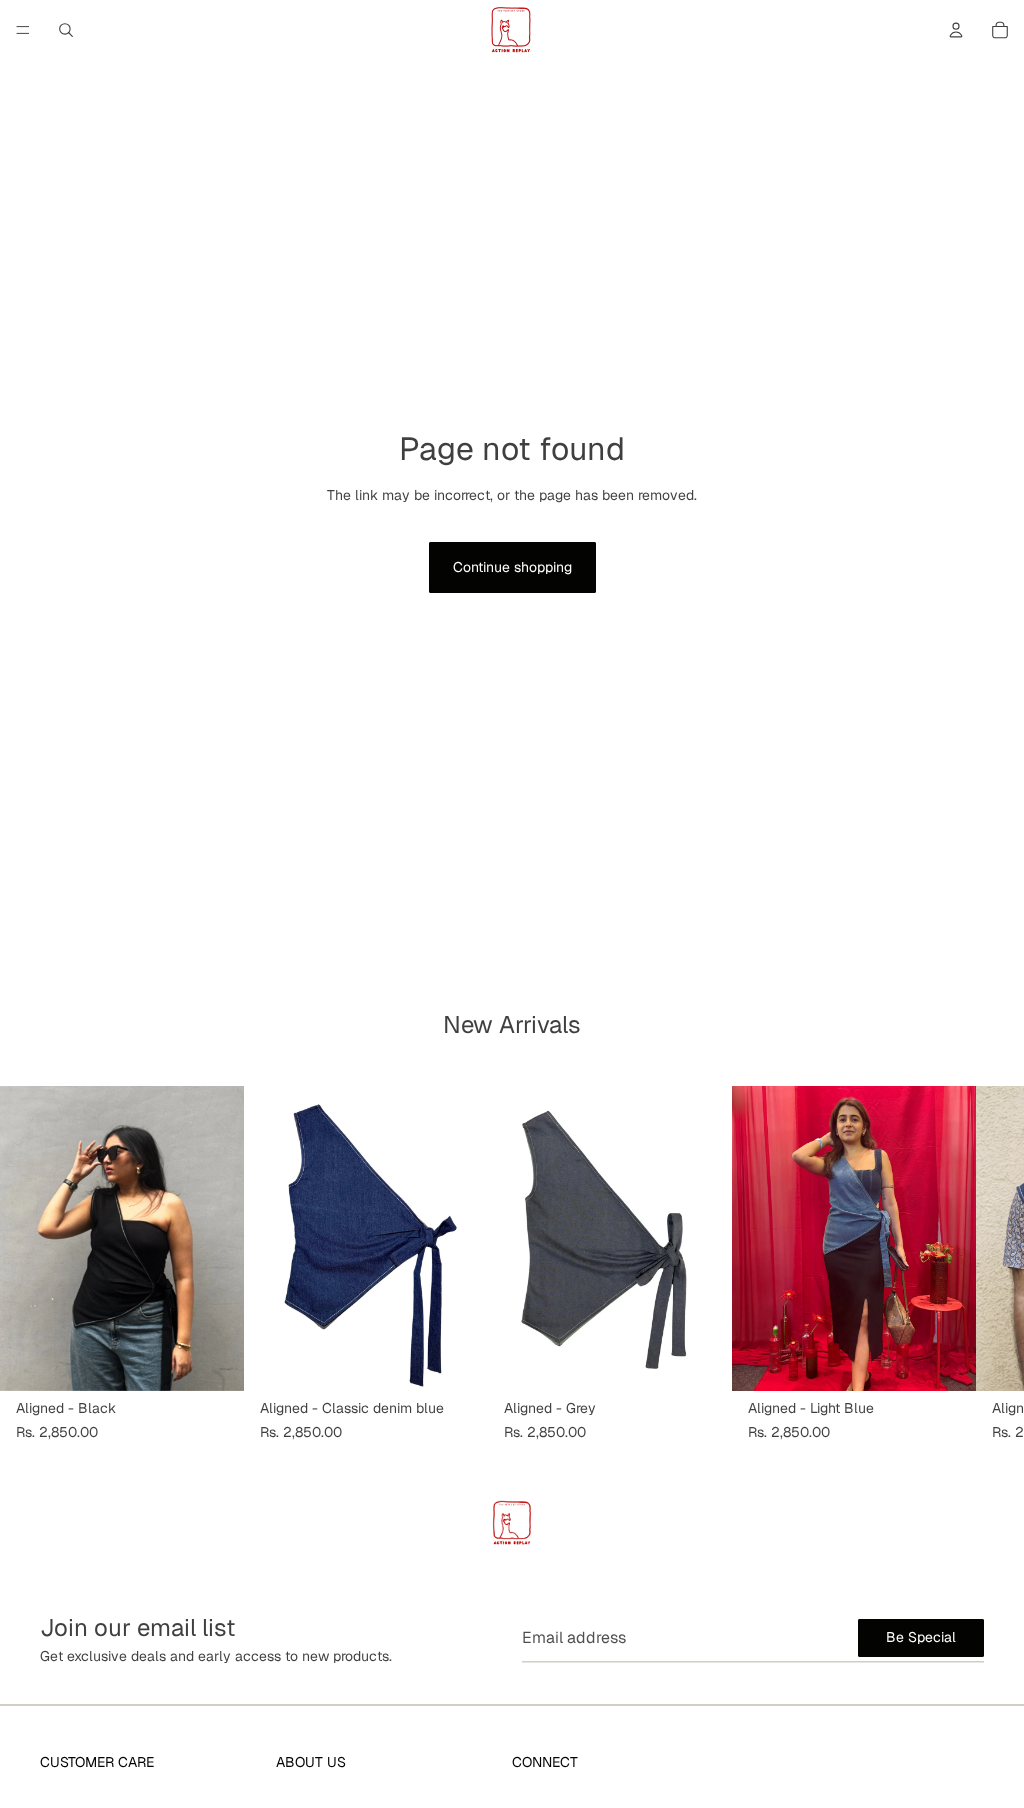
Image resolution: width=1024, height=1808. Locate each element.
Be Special (921, 1637)
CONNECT (545, 1762)
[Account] (956, 30)
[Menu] (23, 30)
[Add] (213, 1361)
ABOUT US (311, 1762)
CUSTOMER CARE (97, 1762)
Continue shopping (512, 567)
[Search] (66, 30)
